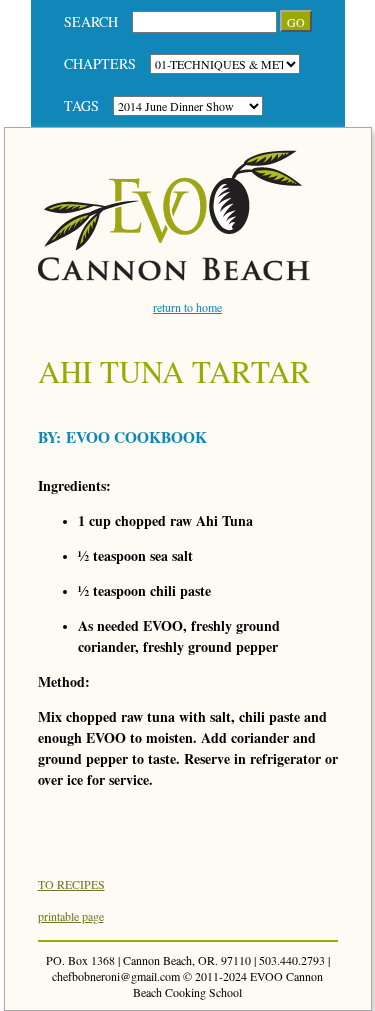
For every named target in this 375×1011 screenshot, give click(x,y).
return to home (187, 307)
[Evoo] (174, 276)
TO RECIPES (71, 884)
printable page (71, 916)
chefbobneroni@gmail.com (116, 976)
